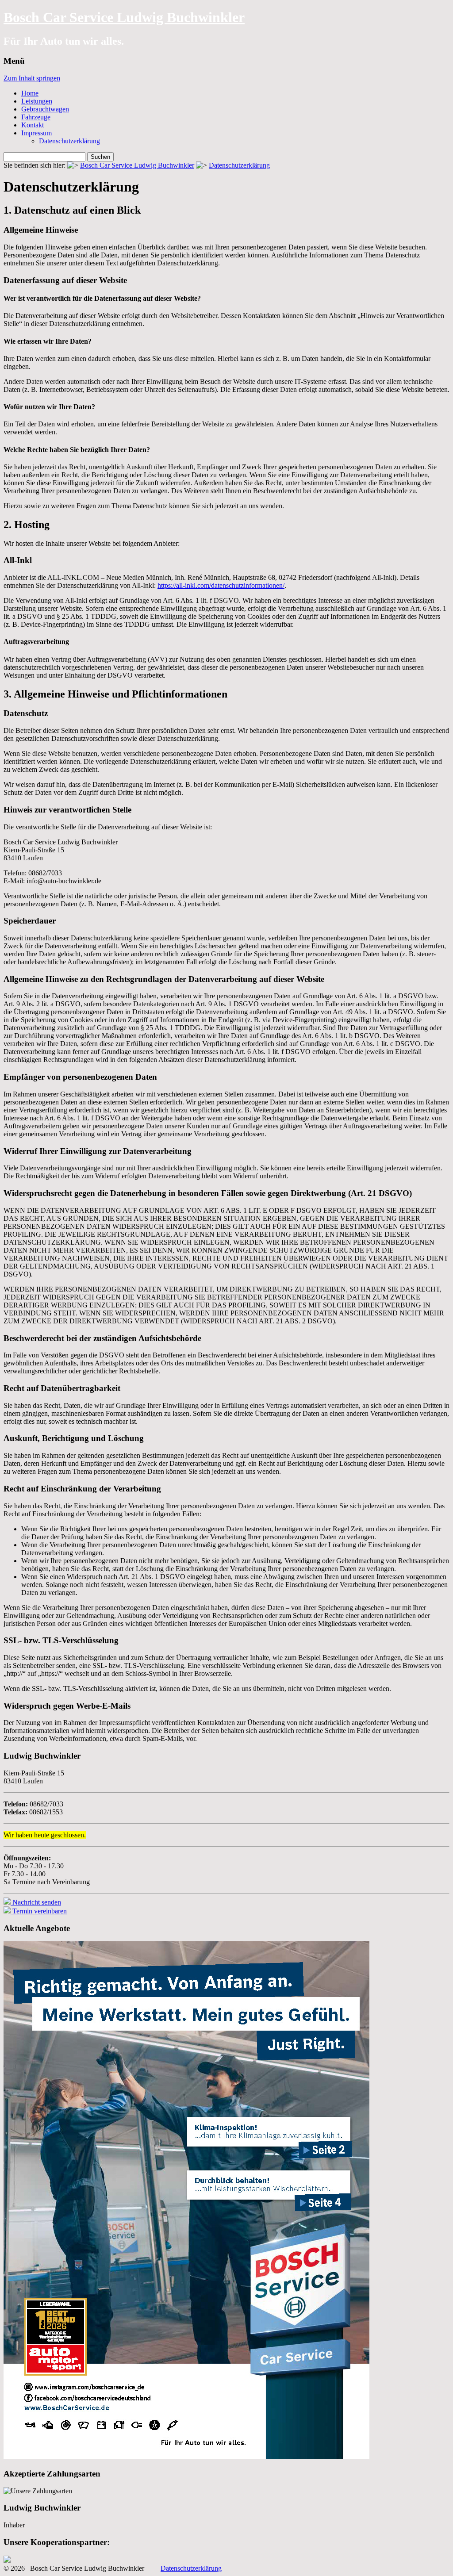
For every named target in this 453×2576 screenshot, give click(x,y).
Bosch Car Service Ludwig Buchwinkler (124, 17)
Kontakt (33, 125)
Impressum (36, 133)
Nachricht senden (36, 1902)
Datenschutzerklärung (69, 141)
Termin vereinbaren (39, 1911)
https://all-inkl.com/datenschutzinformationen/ (221, 585)
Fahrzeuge (36, 117)
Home (30, 93)
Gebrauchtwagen (45, 109)
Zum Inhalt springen (32, 78)
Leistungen (37, 101)
